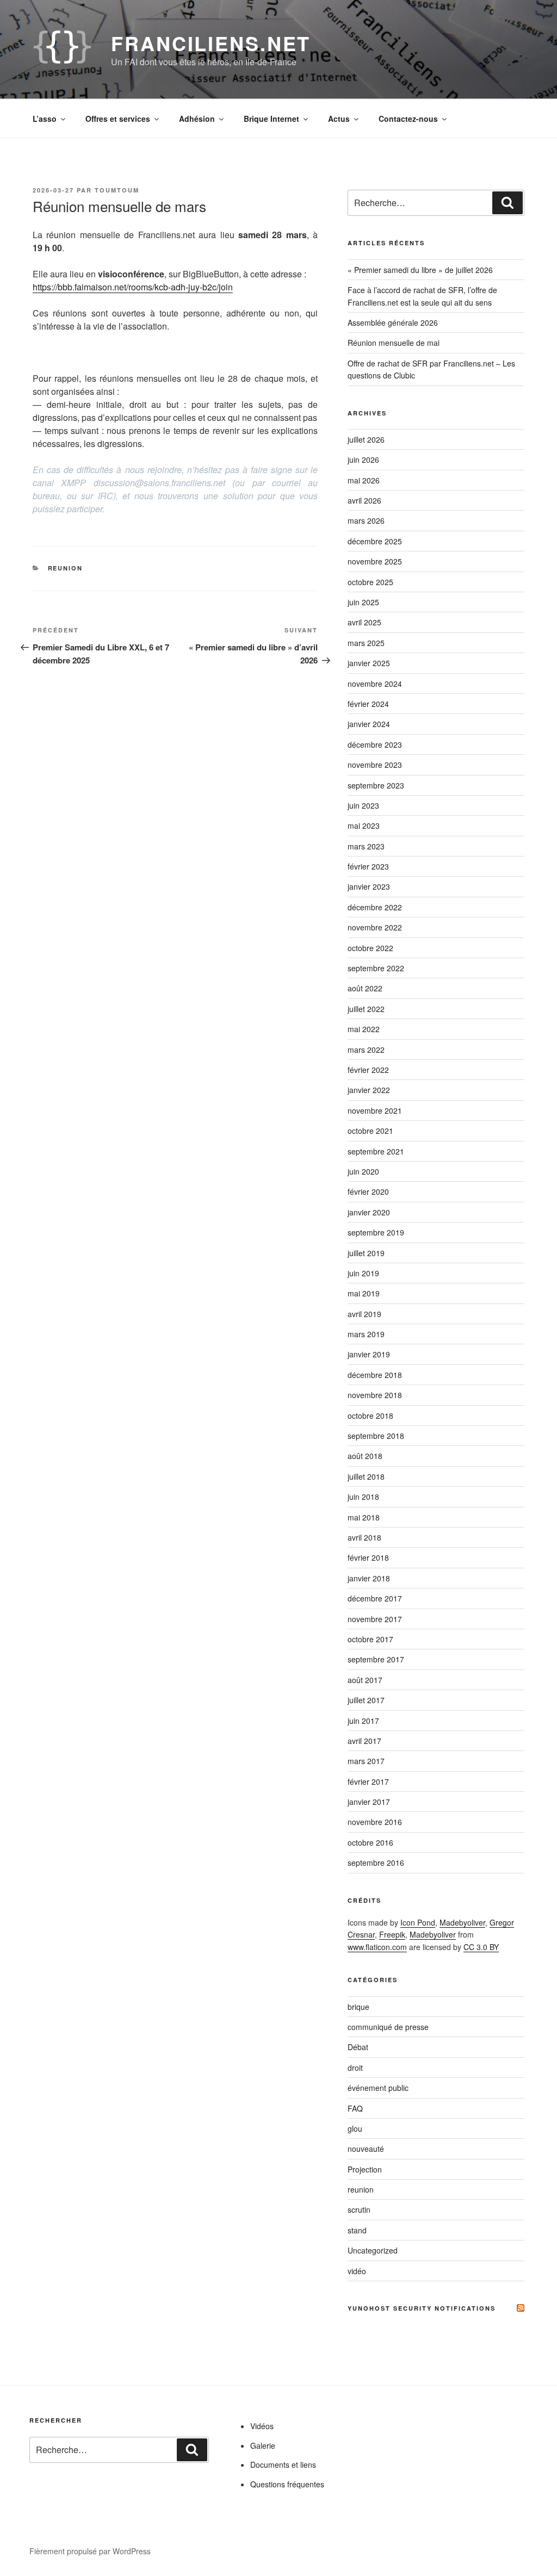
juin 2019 (363, 1273)
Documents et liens (283, 2465)
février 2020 (368, 1191)
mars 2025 (366, 643)
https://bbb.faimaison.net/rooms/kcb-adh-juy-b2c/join (133, 287)
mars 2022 (366, 1050)
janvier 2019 (369, 1354)
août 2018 (365, 1456)
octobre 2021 (370, 1131)
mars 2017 (366, 1761)
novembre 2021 (375, 1110)
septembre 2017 (376, 1659)
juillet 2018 (366, 1476)
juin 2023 (363, 805)
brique (358, 2007)
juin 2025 (363, 602)
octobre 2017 (370, 1639)
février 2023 (368, 866)
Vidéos (262, 2426)
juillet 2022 (366, 1009)
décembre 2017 (375, 1598)
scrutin (359, 2209)
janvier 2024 (369, 724)
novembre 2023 (375, 765)
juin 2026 (363, 460)
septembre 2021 (376, 1151)
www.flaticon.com (377, 1947)
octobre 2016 (370, 1842)
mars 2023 (366, 846)
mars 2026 (366, 520)
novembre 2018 (375, 1395)
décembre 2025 (375, 541)
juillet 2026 (366, 439)
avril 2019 (364, 1314)
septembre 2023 (376, 785)
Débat (358, 2047)
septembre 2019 (376, 1232)
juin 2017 (363, 1721)
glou (355, 2128)
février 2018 (368, 1557)
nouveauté (366, 2149)
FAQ (355, 2108)
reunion (66, 568)
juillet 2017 (366, 1700)
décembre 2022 (375, 907)
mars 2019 (366, 1334)
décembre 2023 (375, 744)
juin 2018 (363, 1497)
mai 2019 (364, 1293)
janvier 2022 (369, 1090)
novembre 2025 (375, 561)
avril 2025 (364, 622)
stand (357, 2230)
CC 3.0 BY (481, 1947)
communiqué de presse (388, 2027)
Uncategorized (373, 2250)
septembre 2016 (376, 1863)
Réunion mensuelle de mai (394, 343)
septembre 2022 (376, 968)
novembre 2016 (375, 1822)
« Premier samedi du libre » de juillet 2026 (420, 270)
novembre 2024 (375, 684)
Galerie (263, 2445)
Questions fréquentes (287, 2484)
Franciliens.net (211, 43)
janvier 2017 (369, 1802)
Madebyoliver (462, 1922)
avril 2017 (364, 1741)
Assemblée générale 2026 (393, 322)
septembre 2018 (376, 1436)
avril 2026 (364, 500)
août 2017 (365, 1680)
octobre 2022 (370, 948)
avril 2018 (364, 1537)
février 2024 (368, 704)
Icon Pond (418, 1922)
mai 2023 (364, 825)
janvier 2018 (369, 1578)
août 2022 (365, 988)
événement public (378, 2088)
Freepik (392, 1934)
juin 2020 (363, 1171)
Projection (365, 2169)
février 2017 (368, 1782)
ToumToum (117, 190)
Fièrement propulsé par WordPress (90, 2551)
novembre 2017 (375, 1619)
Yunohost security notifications (422, 2308)
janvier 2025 (369, 663)
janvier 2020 (369, 1212)
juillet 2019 (366, 1253)
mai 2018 (364, 1517)
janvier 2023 (369, 886)
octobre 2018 (370, 1416)
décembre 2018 (375, 1375)
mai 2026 (364, 480)
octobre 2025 (370, 582)
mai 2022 (364, 1029)
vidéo (357, 2271)
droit (355, 2068)
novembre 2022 (375, 927)
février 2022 (368, 1070)
